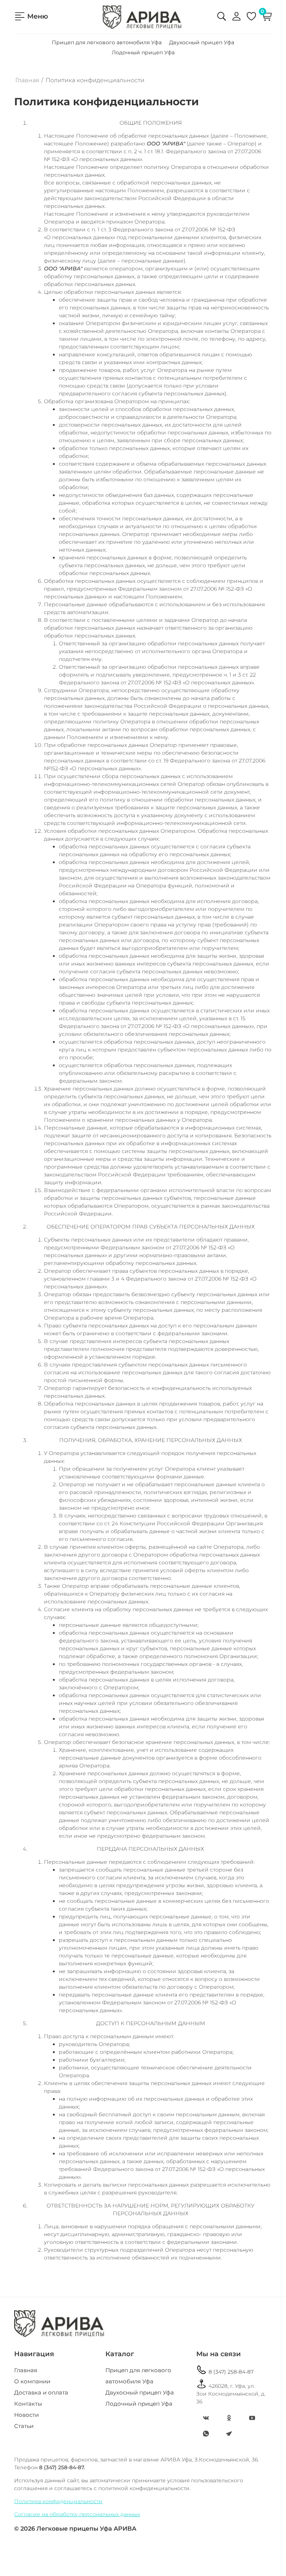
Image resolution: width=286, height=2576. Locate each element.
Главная (27, 80)
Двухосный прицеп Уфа (202, 42)
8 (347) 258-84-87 (225, 2370)
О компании (32, 2381)
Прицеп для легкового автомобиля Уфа (107, 42)
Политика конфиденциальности (58, 2501)
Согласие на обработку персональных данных (77, 2514)
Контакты (28, 2404)
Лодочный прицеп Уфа (143, 52)
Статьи (24, 2426)
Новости (26, 2415)
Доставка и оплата (41, 2392)
